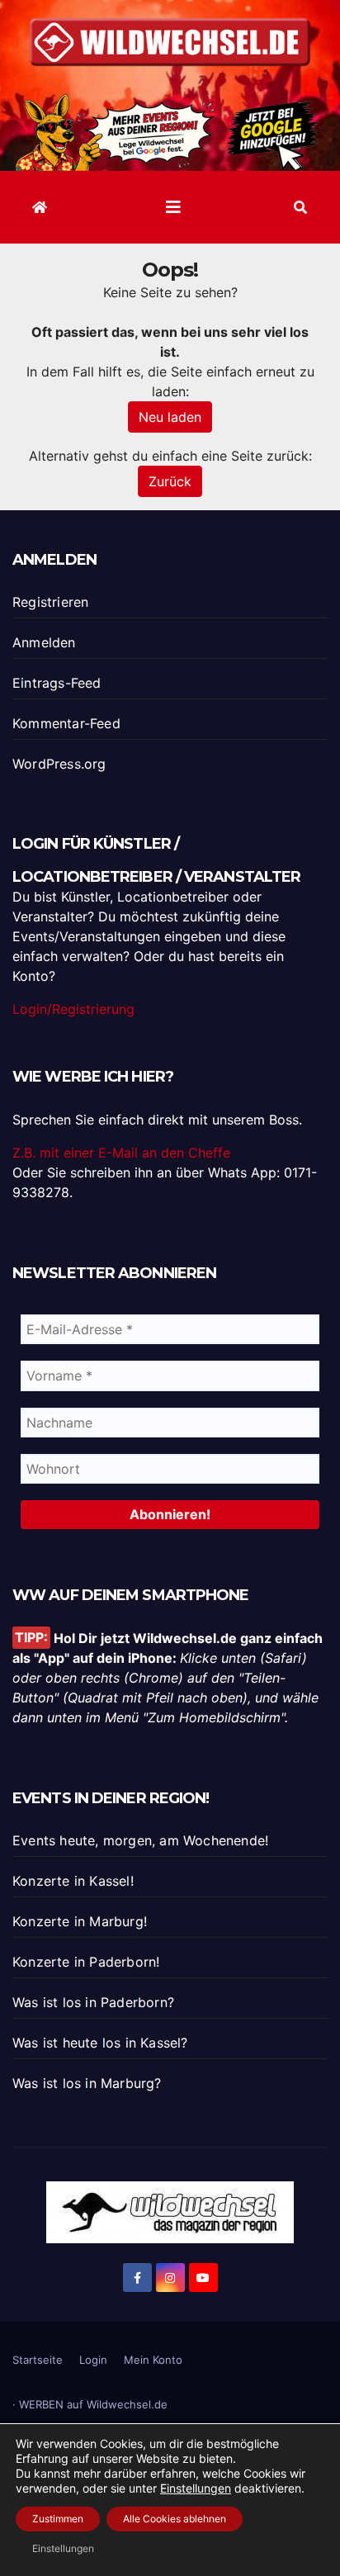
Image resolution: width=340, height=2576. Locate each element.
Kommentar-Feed (66, 723)
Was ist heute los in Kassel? (100, 2043)
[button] (300, 207)
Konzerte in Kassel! (73, 1881)
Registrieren (50, 602)
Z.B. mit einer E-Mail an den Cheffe (121, 1153)
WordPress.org (59, 764)
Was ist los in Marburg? (87, 2083)
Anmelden (44, 642)
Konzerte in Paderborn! (86, 1962)
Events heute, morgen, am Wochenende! (140, 1840)
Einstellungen (196, 2488)
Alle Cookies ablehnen (175, 2519)
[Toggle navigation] (173, 207)
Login (93, 2360)
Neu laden (170, 417)
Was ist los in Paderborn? (93, 2002)
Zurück (170, 481)
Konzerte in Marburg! (80, 1921)
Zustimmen (58, 2519)
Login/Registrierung (73, 1009)
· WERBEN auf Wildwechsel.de (90, 2404)
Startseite (38, 2360)
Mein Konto (153, 2360)
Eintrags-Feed (57, 683)
